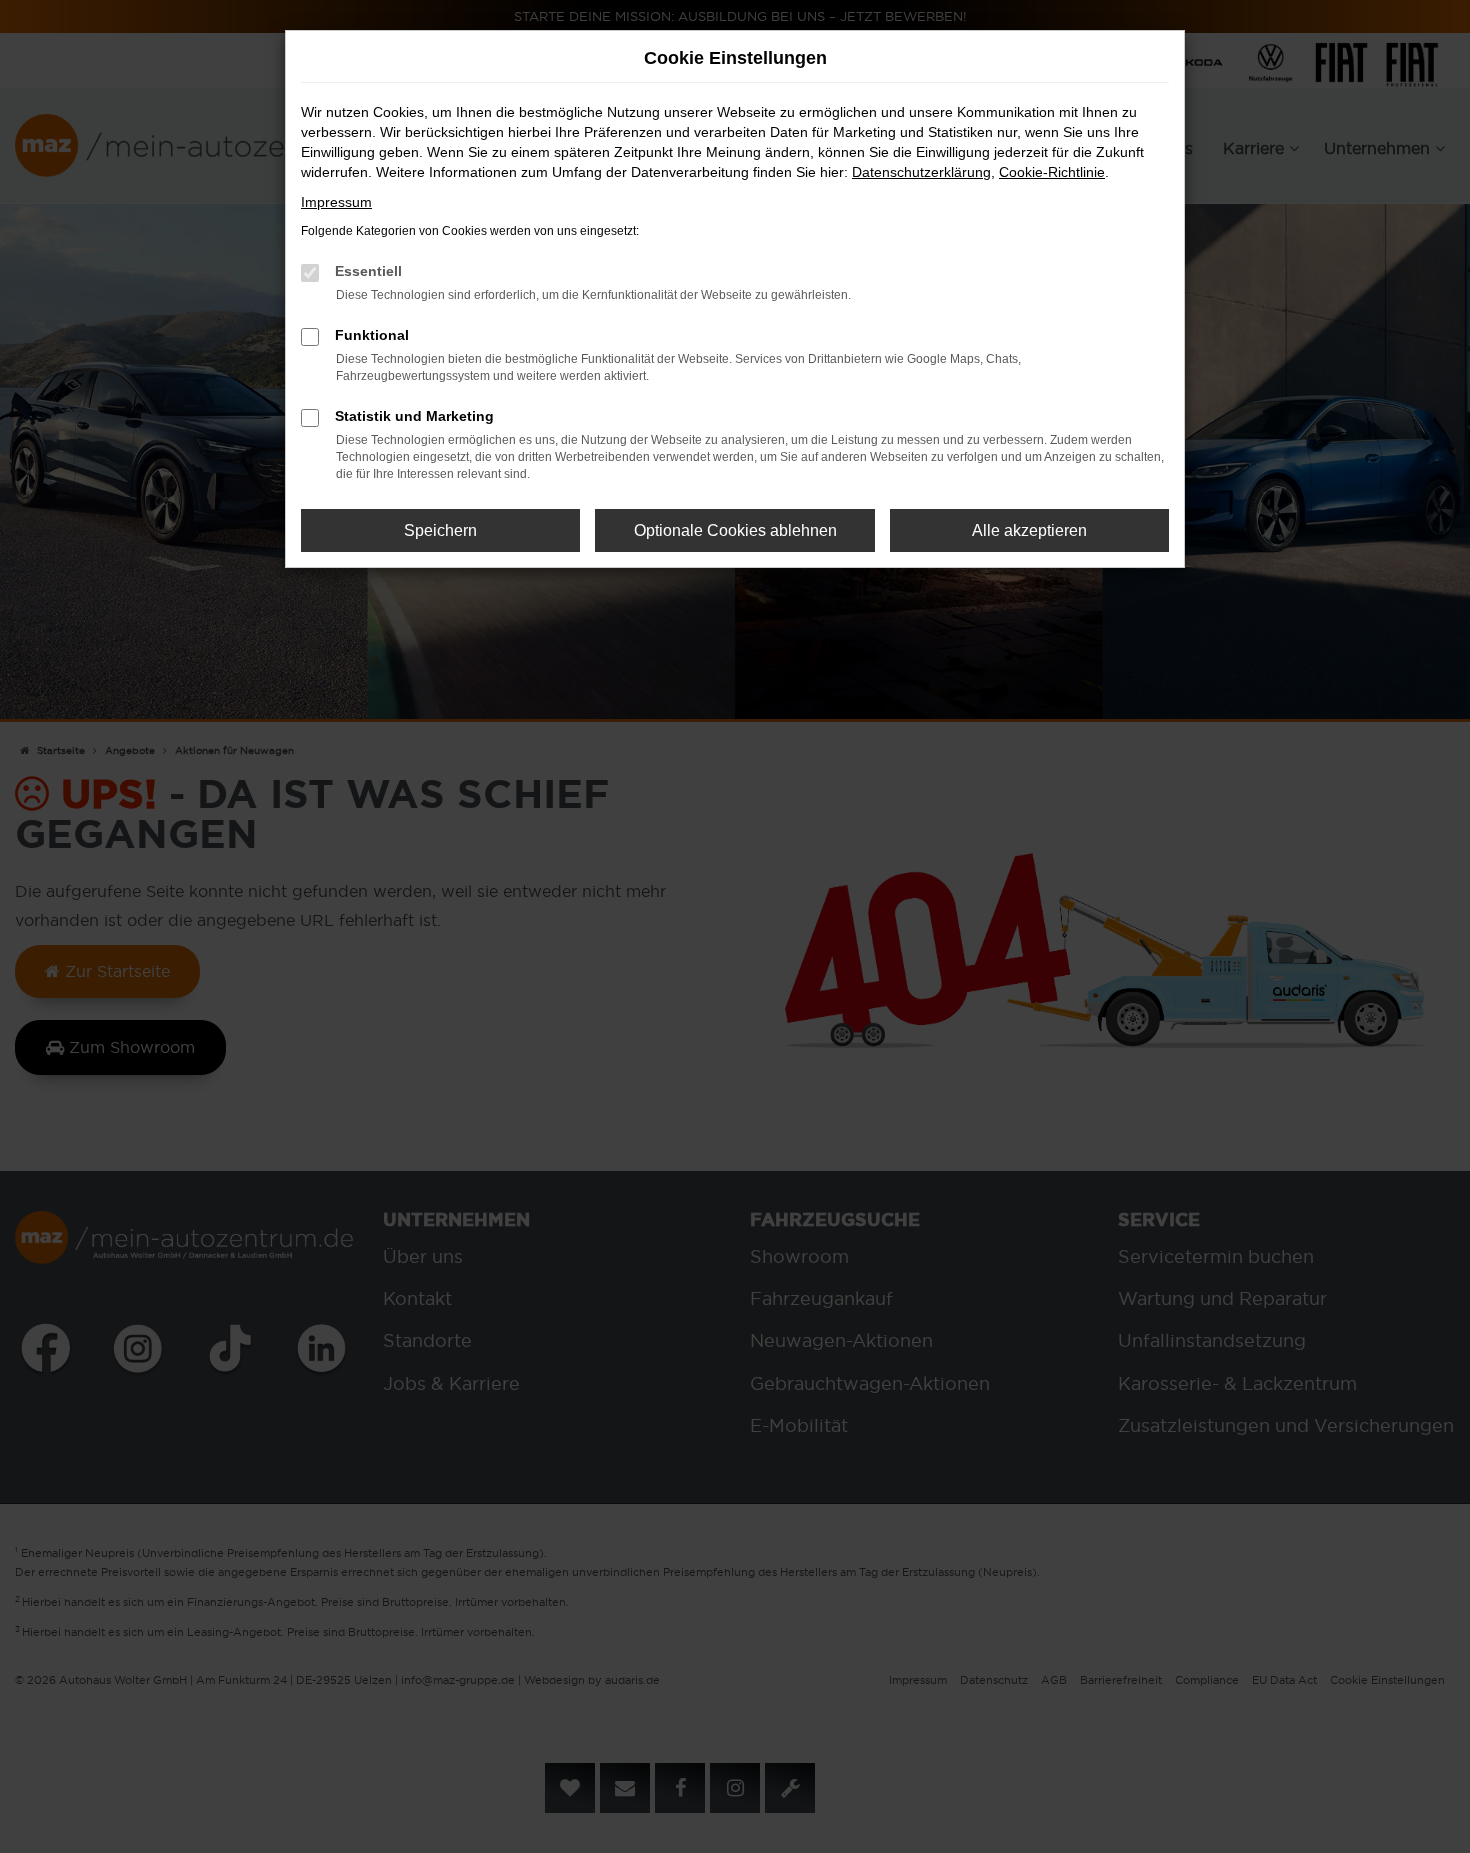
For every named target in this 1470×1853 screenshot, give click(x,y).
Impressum (336, 202)
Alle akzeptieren (1029, 530)
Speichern (440, 530)
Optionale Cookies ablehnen (735, 530)
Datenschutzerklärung (921, 172)
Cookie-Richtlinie (1052, 172)
